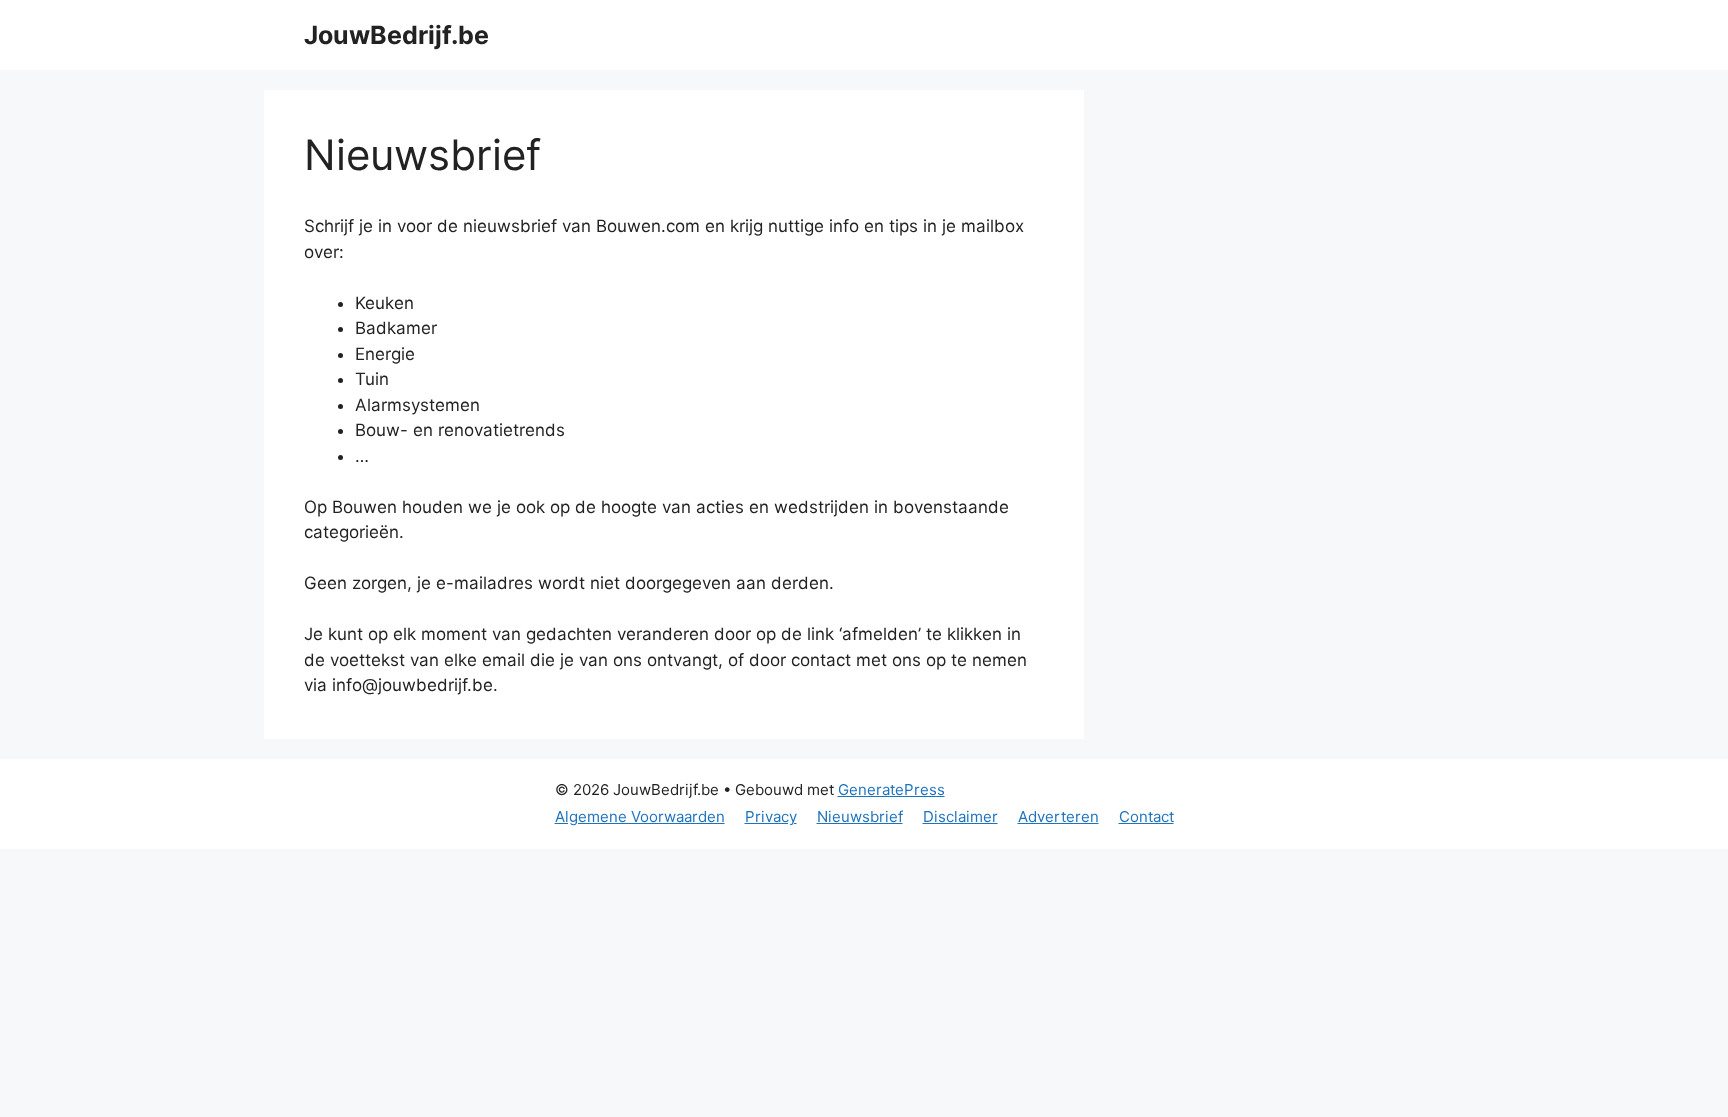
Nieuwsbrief (860, 816)
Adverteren (1058, 816)
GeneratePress (891, 789)
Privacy (771, 816)
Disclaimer (960, 816)
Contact (1146, 816)
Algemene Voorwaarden (640, 816)
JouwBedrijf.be (396, 35)
